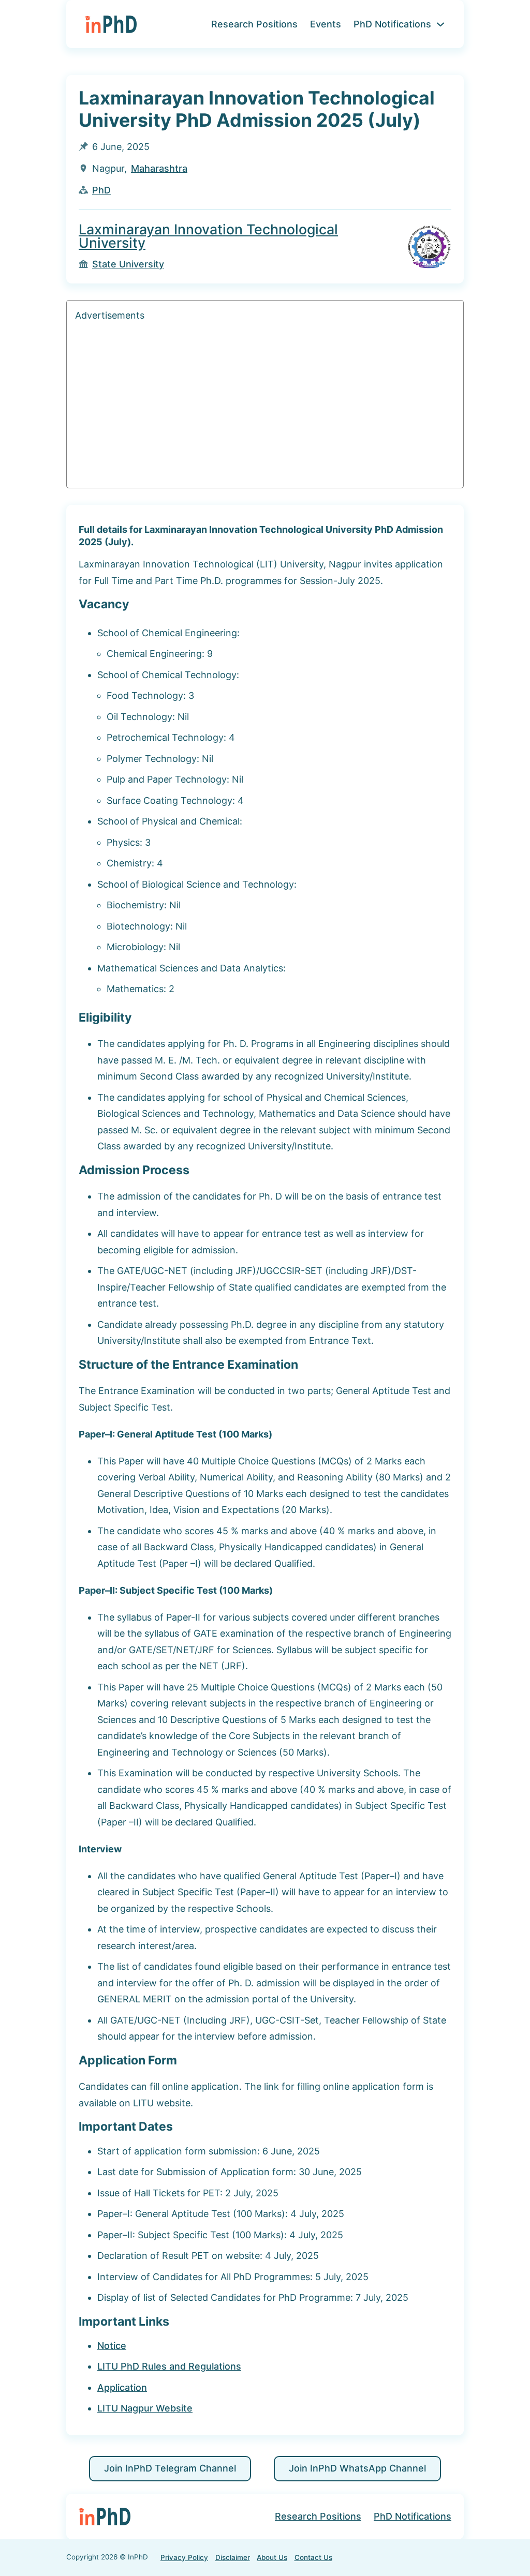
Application (122, 2387)
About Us (272, 2557)
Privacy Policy (184, 2557)
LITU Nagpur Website (145, 2408)
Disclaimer (233, 2557)
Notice (112, 2346)
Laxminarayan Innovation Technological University (208, 236)
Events (326, 24)
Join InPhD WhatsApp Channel (357, 2468)
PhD (101, 190)
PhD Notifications (392, 24)
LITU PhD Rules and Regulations (169, 2366)
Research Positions (254, 24)
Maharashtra (159, 168)
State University (128, 264)
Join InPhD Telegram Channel (170, 2468)
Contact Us (313, 2557)
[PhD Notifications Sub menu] (440, 24)
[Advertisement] (265, 407)
